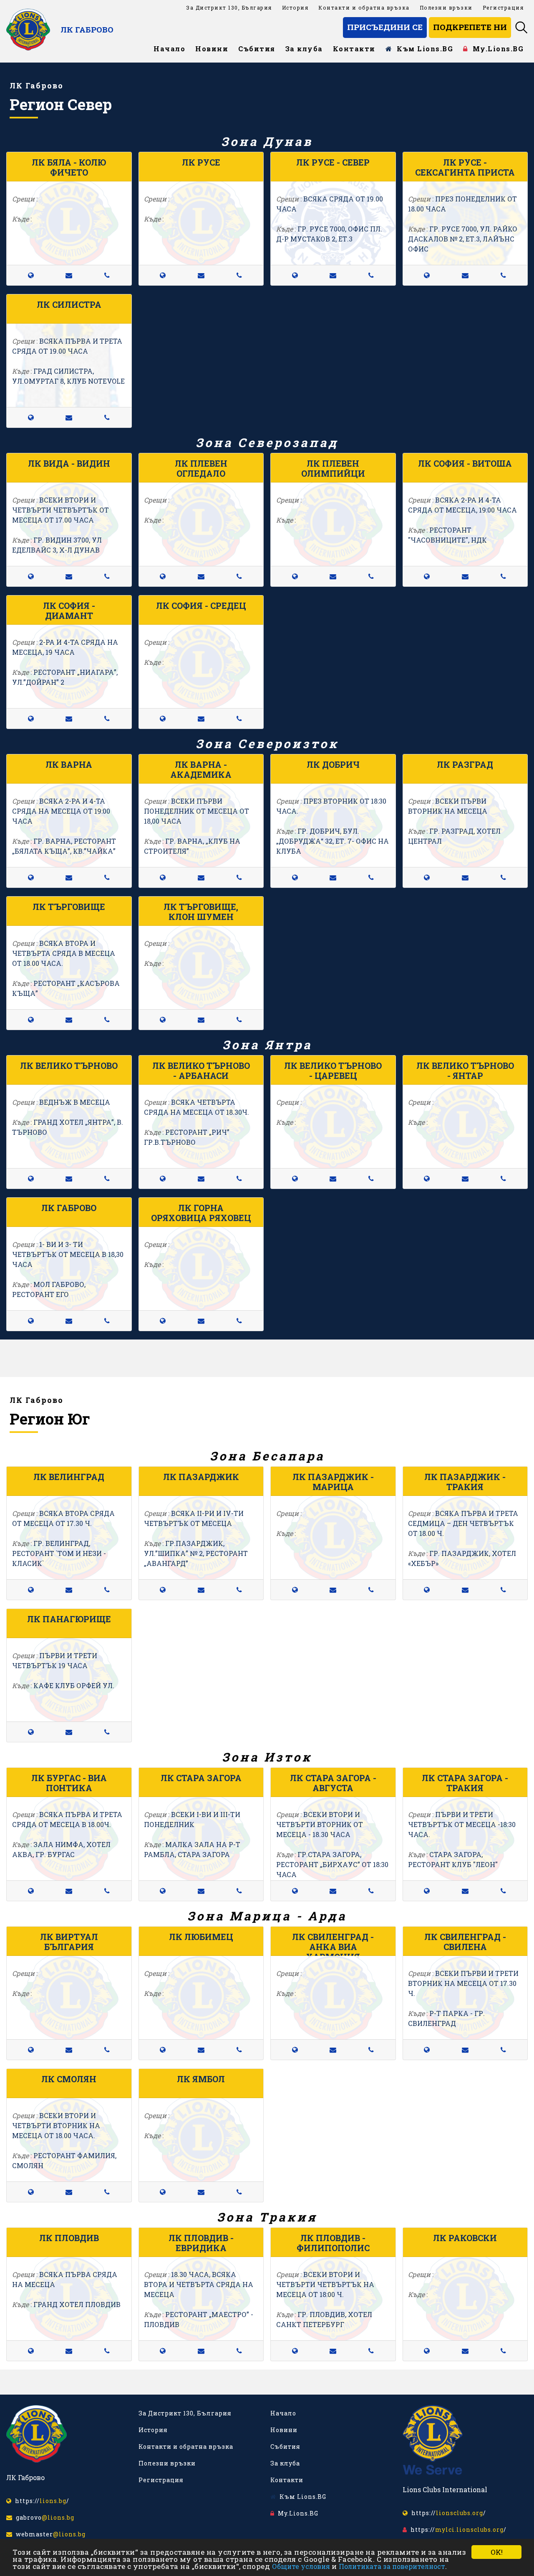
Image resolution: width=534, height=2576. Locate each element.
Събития (257, 49)
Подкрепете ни (470, 27)
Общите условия (301, 2566)
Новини (212, 49)
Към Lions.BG (423, 49)
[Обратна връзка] (69, 275)
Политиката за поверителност (392, 2566)
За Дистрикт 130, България (229, 8)
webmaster (49, 2534)
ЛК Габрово (87, 29)
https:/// (40, 2501)
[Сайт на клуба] (31, 275)
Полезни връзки (446, 8)
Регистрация (503, 8)
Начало (169, 49)
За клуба (304, 49)
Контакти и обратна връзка (364, 8)
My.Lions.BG (496, 49)
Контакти (354, 49)
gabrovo (43, 2517)
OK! (497, 2552)
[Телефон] (107, 275)
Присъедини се (385, 27)
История (295, 8)
